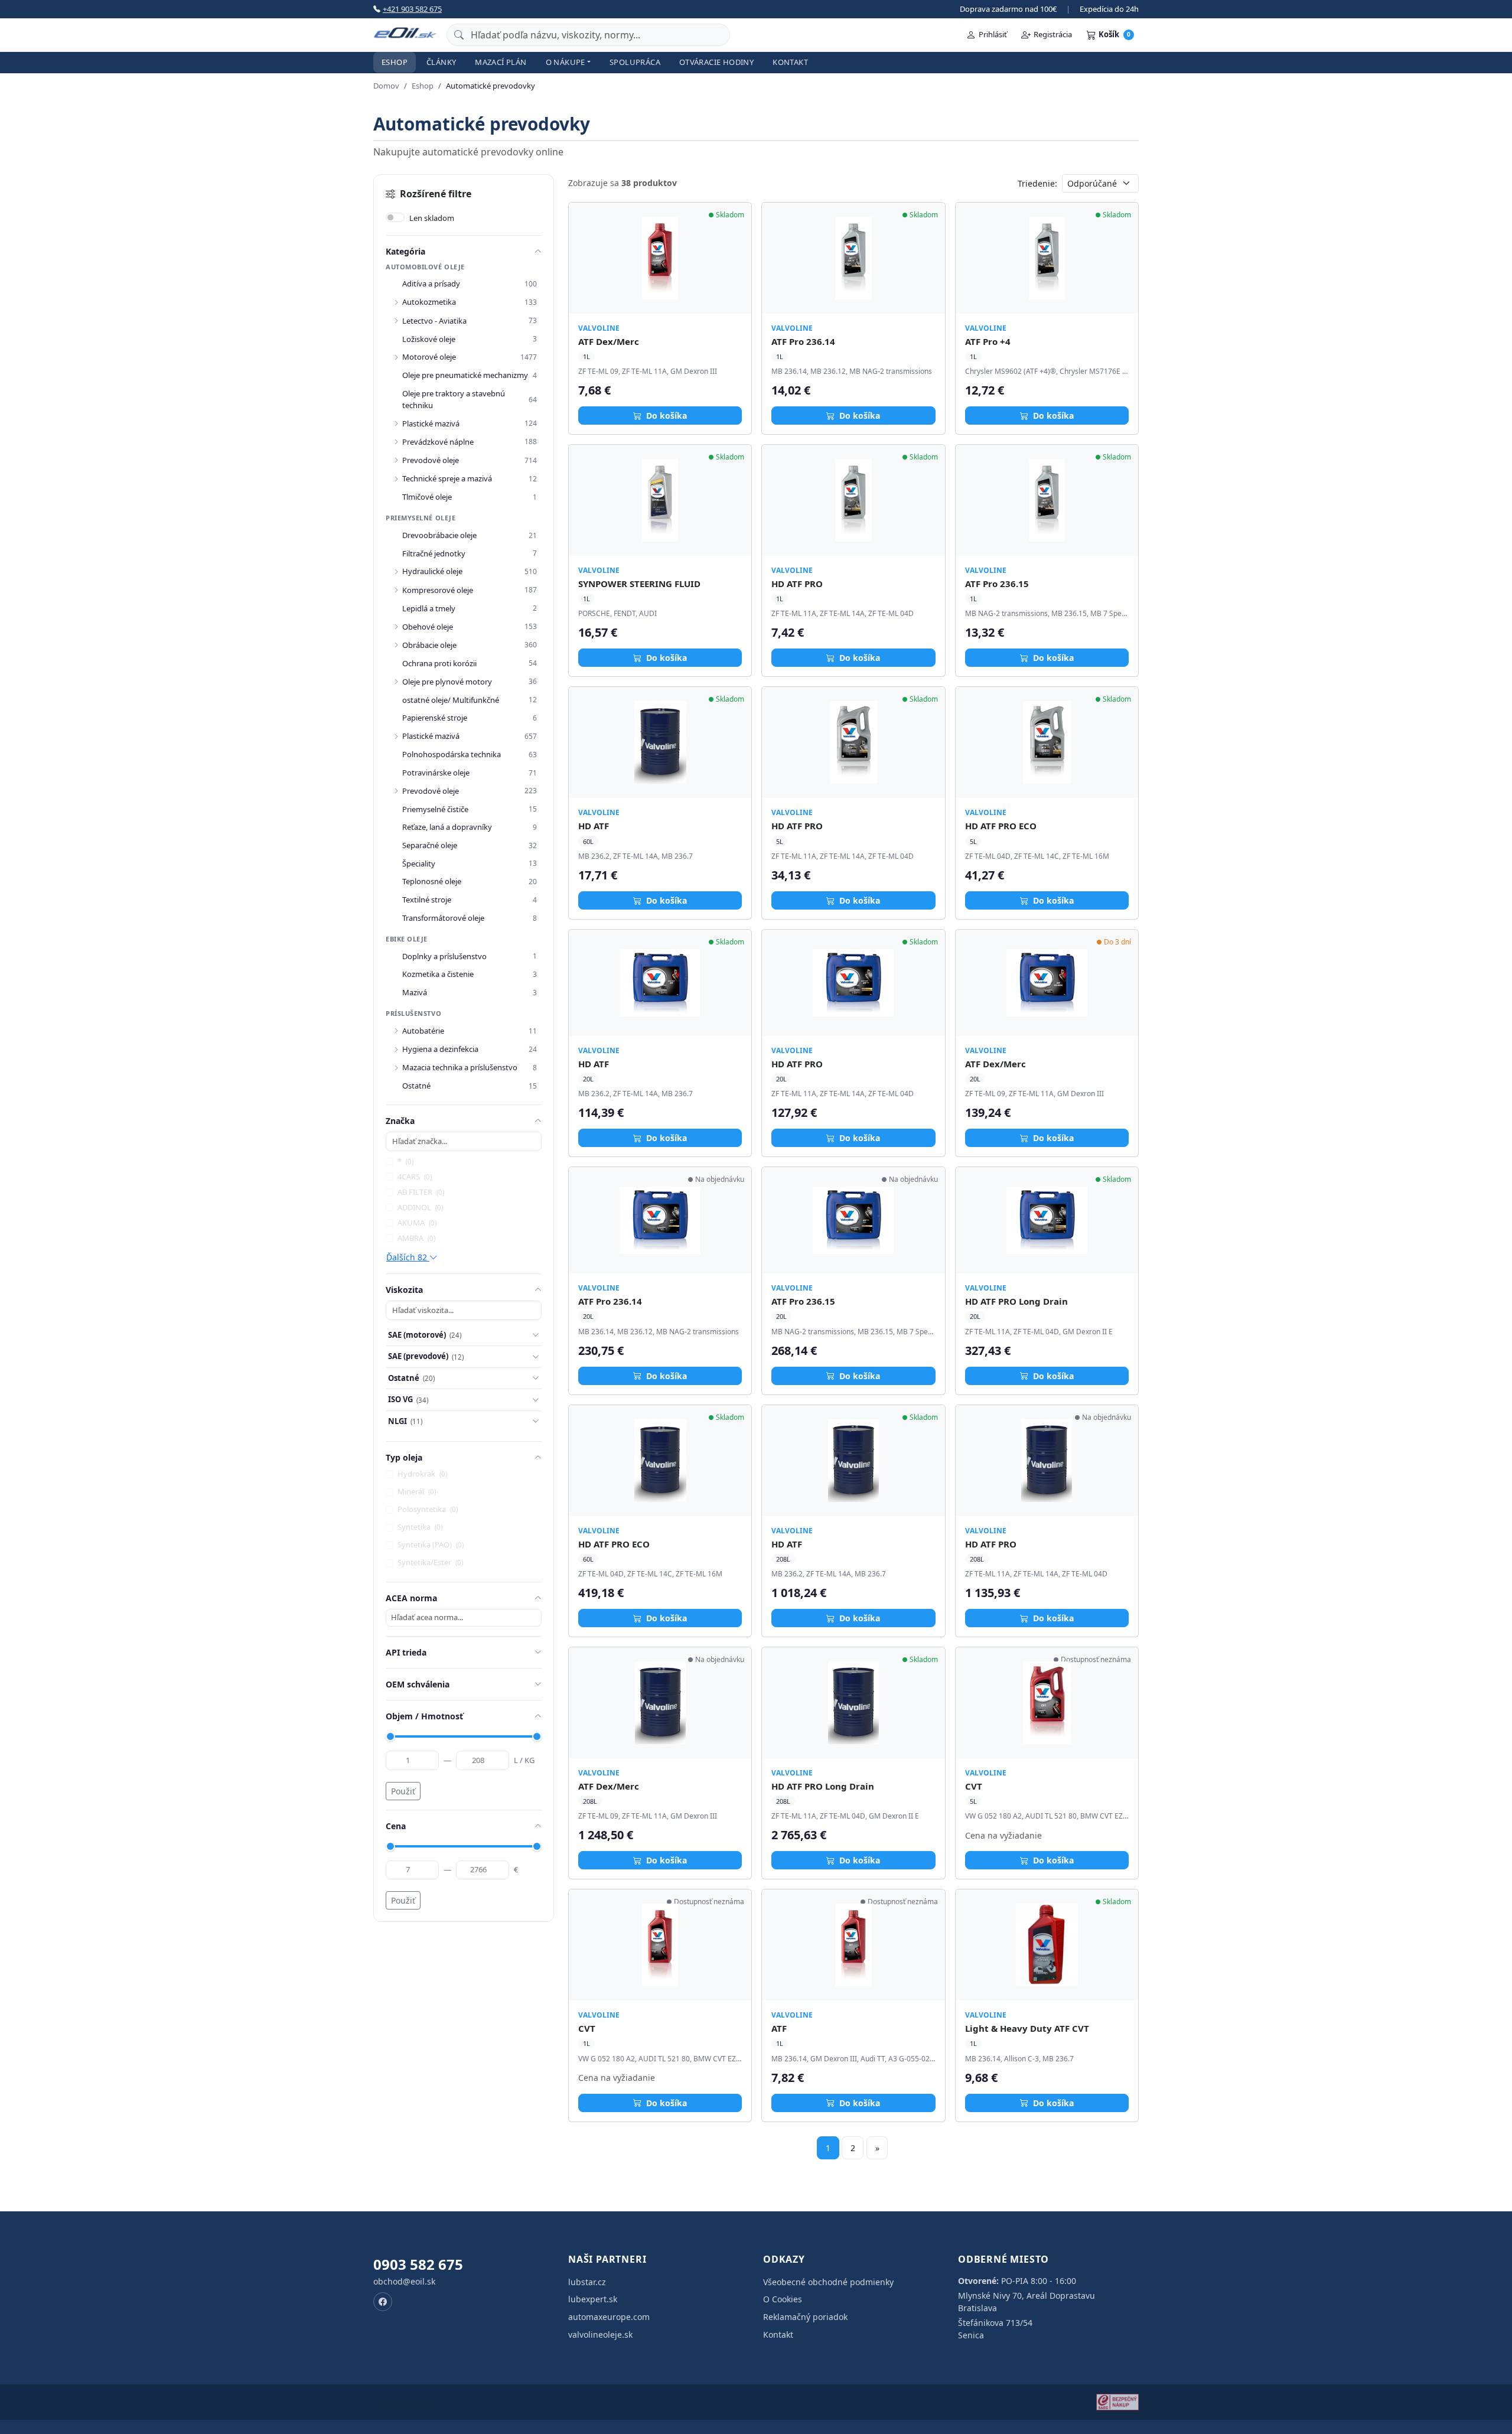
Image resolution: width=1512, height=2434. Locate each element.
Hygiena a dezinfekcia (440, 1049)
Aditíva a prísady (431, 284)
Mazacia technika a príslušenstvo (460, 1067)
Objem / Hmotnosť (424, 1716)
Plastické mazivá (431, 423)
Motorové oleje (429, 357)
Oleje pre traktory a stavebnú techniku (454, 399)
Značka (400, 1121)
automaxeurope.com (609, 2317)
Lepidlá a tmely (429, 608)
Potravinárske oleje (436, 773)
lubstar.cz (587, 2282)
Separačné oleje (430, 845)
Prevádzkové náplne (438, 442)
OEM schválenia (418, 1684)
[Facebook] (383, 2302)
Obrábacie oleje (429, 645)
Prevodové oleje (431, 460)
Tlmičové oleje (427, 497)
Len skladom (432, 218)
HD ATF (594, 826)
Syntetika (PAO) (431, 1545)
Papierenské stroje (435, 718)
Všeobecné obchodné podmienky (828, 2282)
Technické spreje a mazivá (447, 478)
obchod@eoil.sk (404, 2281)
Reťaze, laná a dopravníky (447, 827)
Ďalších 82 (408, 1257)
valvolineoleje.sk (600, 2334)
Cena (396, 1826)
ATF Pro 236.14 (803, 341)
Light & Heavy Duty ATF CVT (1027, 2028)
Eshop (395, 62)
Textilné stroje (427, 900)
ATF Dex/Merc (609, 341)
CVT (974, 1786)
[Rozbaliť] (396, 302)
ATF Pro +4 (988, 341)
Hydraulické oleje (432, 571)
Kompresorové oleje (438, 590)
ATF (779, 2028)
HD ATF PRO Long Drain (1016, 1301)
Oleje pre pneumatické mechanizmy (465, 375)
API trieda (406, 1652)
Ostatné (416, 1086)
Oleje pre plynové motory (447, 682)
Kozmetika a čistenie (438, 974)
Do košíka (665, 416)
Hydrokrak (422, 1474)
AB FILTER (421, 1192)
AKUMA (417, 1223)
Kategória (405, 251)
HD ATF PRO (797, 584)
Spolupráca (635, 62)
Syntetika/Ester (430, 1562)
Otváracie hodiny (716, 62)
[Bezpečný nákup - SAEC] (1117, 2402)
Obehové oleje (428, 627)
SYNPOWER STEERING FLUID (639, 584)
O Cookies (783, 2299)
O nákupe (566, 62)
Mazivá (415, 992)
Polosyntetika (428, 1509)
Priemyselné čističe (435, 809)
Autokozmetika (429, 302)
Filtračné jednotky (434, 553)
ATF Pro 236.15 (997, 584)
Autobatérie (423, 1031)
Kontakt (790, 62)
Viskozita (404, 1290)
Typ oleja (404, 1457)
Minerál (417, 1491)
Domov (386, 86)
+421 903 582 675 (412, 9)
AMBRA (416, 1238)
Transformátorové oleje (443, 918)
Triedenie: (1037, 183)
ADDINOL (420, 1207)
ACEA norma (411, 1598)
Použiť (403, 1791)
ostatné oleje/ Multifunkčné (451, 700)
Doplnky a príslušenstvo (444, 956)
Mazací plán (501, 62)
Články (441, 62)
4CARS (415, 1177)
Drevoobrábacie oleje (439, 535)
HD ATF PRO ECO (1001, 826)
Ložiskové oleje (429, 339)
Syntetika (420, 1527)
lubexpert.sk (593, 2299)
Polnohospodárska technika (452, 754)
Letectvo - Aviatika (434, 321)
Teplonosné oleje (432, 881)
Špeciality (419, 864)
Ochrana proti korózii (439, 663)
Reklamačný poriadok (805, 2317)
